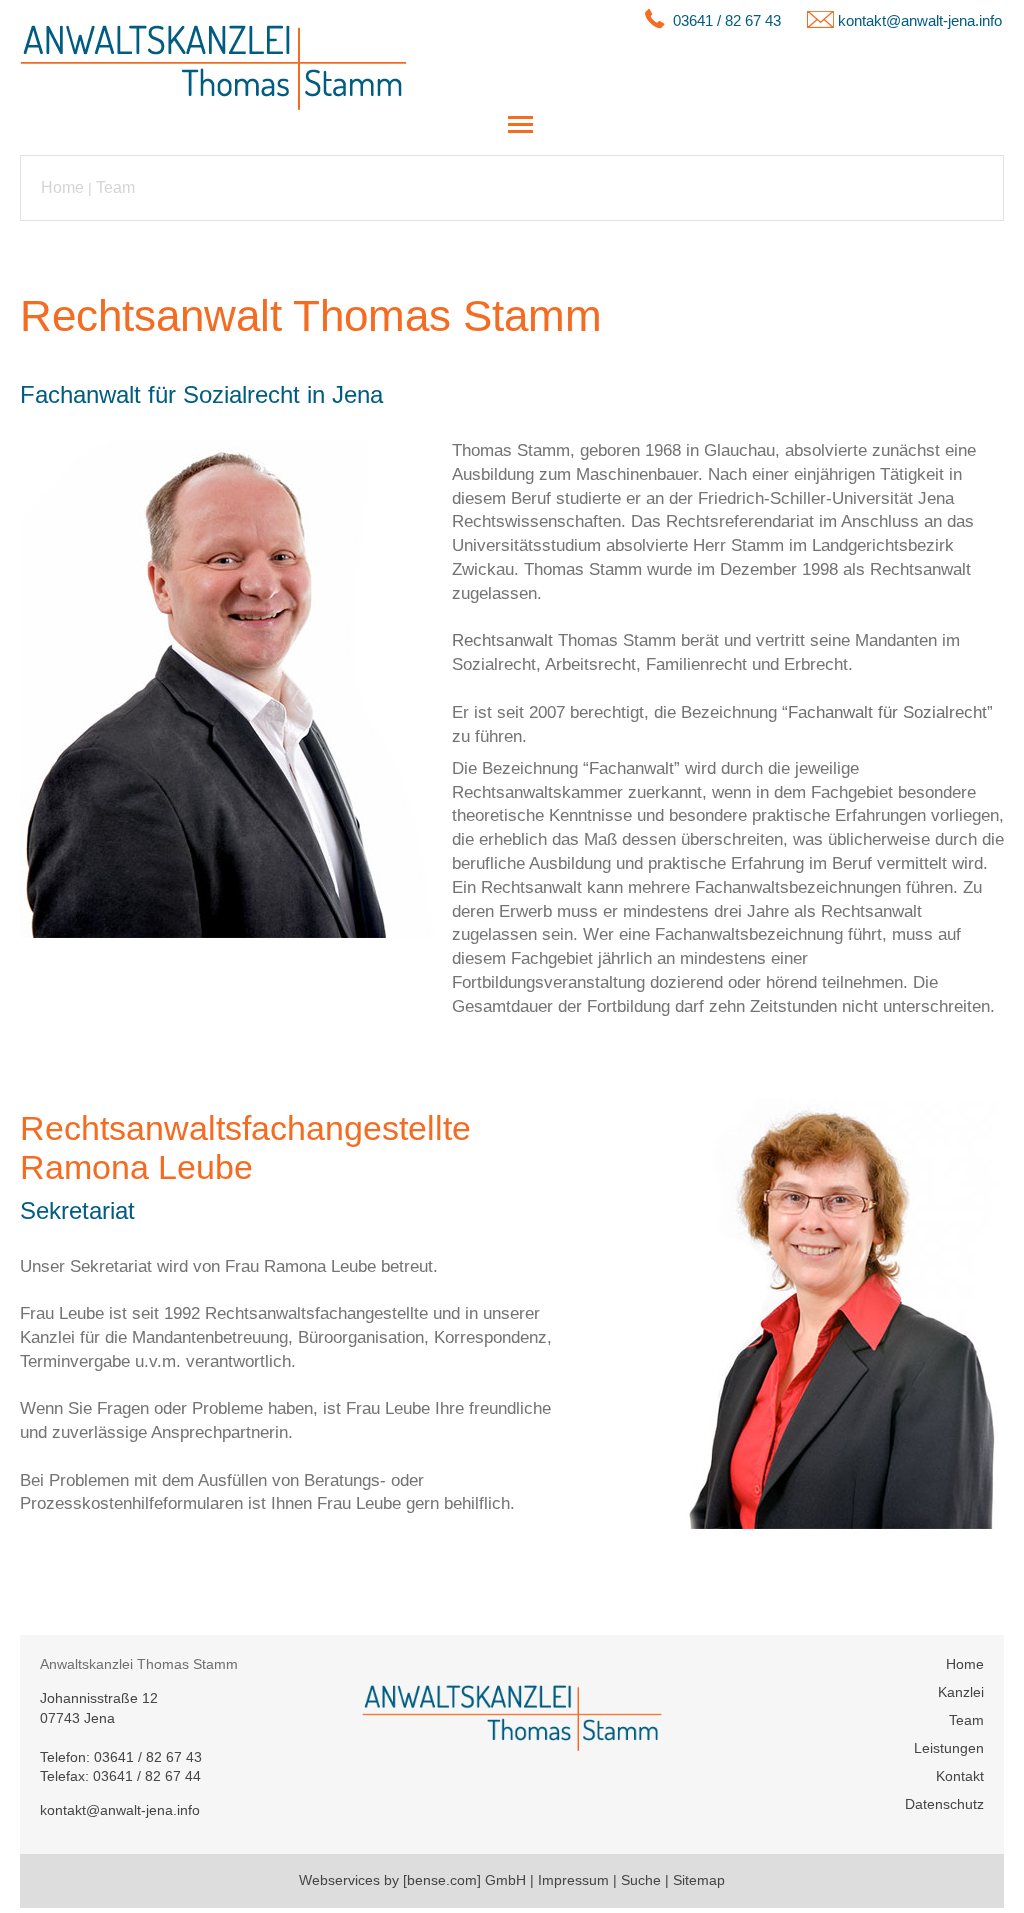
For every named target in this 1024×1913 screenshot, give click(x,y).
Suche (641, 1880)
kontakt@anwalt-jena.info (920, 20)
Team (115, 187)
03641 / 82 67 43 (727, 20)
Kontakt (960, 1776)
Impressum (573, 1880)
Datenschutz (944, 1804)
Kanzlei (961, 1692)
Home (62, 187)
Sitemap (699, 1880)
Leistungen (949, 1748)
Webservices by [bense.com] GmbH (412, 1880)
